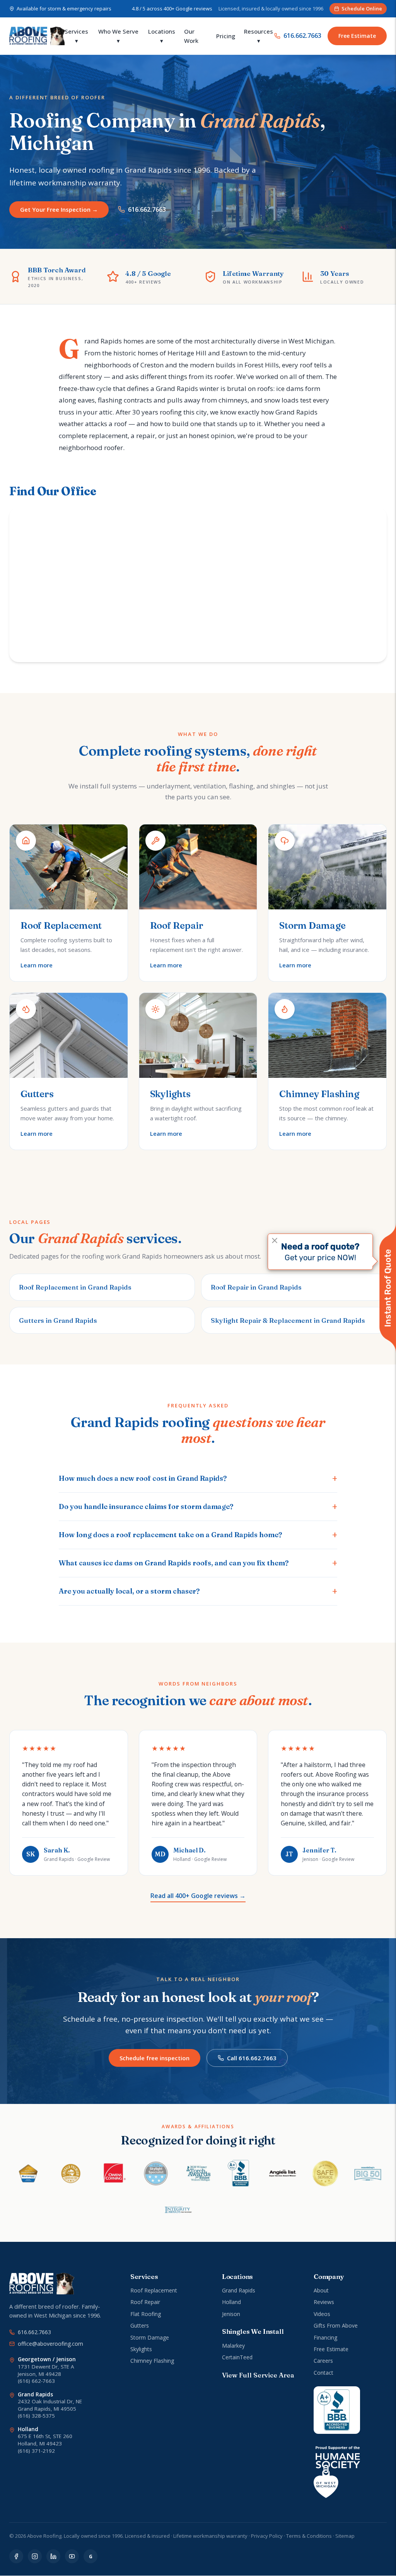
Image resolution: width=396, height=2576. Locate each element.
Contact (323, 2373)
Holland (231, 2302)
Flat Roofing (146, 2314)
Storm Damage (150, 2337)
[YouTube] (72, 2556)
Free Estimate (357, 36)
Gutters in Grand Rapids (58, 1320)
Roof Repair (145, 2302)
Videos (322, 2314)
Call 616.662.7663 (252, 2058)
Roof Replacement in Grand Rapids (75, 1287)
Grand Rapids (239, 2290)
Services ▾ (76, 36)
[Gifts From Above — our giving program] (337, 2472)
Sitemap (345, 2536)
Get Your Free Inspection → (59, 209)
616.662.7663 (302, 36)
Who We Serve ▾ (118, 36)
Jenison (231, 2314)
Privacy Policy (267, 2536)
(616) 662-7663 (36, 2381)
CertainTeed (237, 2357)
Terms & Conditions (309, 2536)
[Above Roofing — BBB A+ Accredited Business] (337, 2410)
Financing (325, 2337)
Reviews (324, 2302)
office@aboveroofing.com (50, 2344)
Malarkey (233, 2346)
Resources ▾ (259, 36)
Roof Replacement (154, 2290)
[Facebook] (16, 2556)
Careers (323, 2361)
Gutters (140, 2325)
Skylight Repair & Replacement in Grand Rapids (288, 1320)
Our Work (191, 36)
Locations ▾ (162, 36)
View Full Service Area (258, 2375)
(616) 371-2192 (36, 2451)
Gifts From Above (336, 2325)
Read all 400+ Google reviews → (198, 1896)
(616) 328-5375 (36, 2416)
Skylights (141, 2349)
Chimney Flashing (152, 2361)
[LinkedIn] (53, 2556)
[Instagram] (35, 2556)
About (321, 2290)
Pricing (226, 36)
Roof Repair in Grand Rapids (256, 1287)
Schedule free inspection (154, 2058)
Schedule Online (362, 8)
